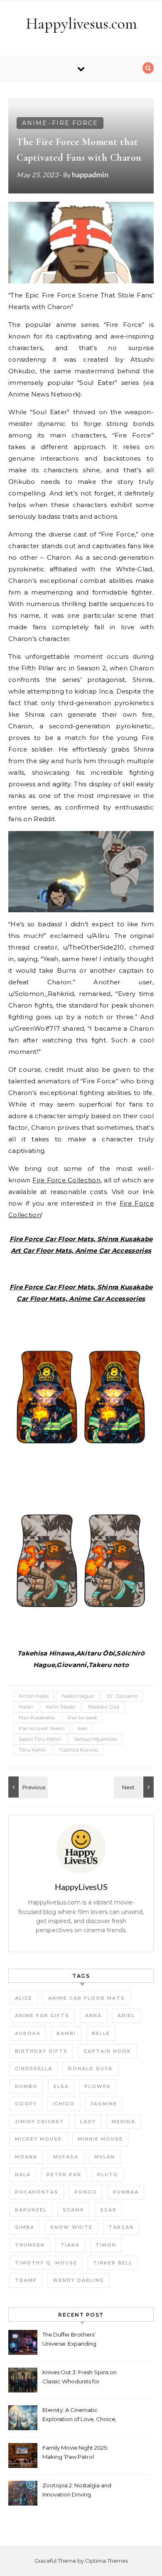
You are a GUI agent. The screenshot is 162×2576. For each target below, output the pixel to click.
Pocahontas (37, 2192)
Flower (98, 2086)
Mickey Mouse (38, 2139)
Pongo (86, 2192)
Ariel (126, 2015)
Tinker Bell (113, 2263)
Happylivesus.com (81, 24)
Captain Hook (107, 2051)
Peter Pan (64, 2175)
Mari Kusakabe (37, 1717)
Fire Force (75, 123)
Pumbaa (126, 2192)
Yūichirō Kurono (79, 1750)
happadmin (90, 174)
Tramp (26, 2280)
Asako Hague (78, 1696)
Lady (88, 2122)
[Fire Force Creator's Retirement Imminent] (135, 1787)
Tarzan (121, 2227)
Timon (106, 2245)
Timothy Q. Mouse (46, 2263)
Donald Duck (91, 2069)
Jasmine (104, 2104)
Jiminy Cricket (40, 2122)
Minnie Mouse (100, 2139)
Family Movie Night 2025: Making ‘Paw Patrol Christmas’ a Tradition (75, 2453)
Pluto (108, 2175)
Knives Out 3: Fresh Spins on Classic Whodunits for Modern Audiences (80, 2378)
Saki (82, 1728)
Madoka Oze (104, 1707)
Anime (35, 123)
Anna (93, 2015)
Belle (101, 2033)
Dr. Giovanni (122, 1696)
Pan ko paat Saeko (42, 1728)
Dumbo (26, 2086)
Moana (26, 2157)
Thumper (30, 2245)
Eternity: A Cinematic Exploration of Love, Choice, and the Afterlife (79, 2415)
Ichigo (64, 2104)
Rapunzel (31, 2210)
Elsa (61, 2086)
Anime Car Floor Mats (87, 1998)
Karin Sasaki (61, 1707)
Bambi (66, 2033)
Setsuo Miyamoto (96, 1739)
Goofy (26, 2104)
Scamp (74, 2210)
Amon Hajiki (34, 1696)
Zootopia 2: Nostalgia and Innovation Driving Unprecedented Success (77, 2491)
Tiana (70, 2245)
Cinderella (34, 2069)
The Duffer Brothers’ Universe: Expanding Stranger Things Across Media (73, 2340)
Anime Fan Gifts (42, 2015)
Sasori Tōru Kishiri (40, 1739)
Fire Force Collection (66, 1180)
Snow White (71, 2227)
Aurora (28, 2033)
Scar (108, 2210)
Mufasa (66, 2157)
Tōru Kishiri (32, 1750)
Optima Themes (107, 2561)
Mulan (105, 2157)
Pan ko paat (82, 1717)
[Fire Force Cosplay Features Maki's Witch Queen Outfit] (27, 1787)
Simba (25, 2227)
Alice (24, 1998)
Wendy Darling (79, 2280)
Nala (23, 2175)
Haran (26, 1707)
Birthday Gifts (41, 2051)
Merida (124, 2122)
